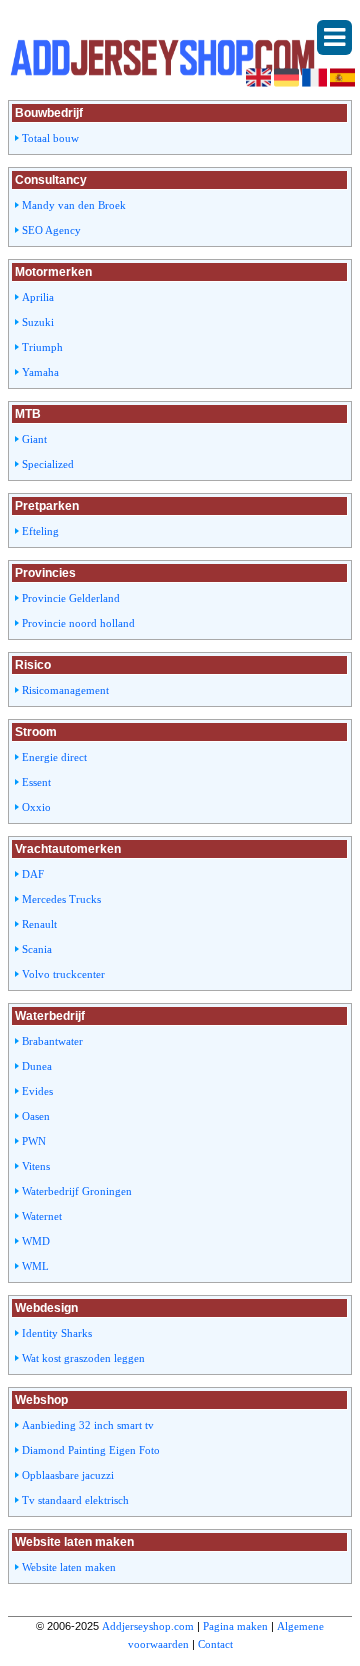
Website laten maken (69, 1567)
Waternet (42, 1216)
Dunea (37, 1066)
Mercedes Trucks (61, 899)
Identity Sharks (57, 1333)
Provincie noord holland (78, 623)
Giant (34, 439)
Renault (39, 924)
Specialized (48, 464)
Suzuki (38, 322)
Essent (36, 782)
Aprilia (38, 297)
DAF (33, 874)
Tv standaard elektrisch (75, 1500)
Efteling (40, 531)
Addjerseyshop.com (148, 1626)
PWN (34, 1141)
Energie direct (54, 757)
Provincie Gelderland (71, 598)
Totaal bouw (50, 138)
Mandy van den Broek (74, 205)
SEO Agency (51, 230)
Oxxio (36, 807)
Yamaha (40, 372)
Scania (37, 949)
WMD (36, 1241)
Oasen (36, 1116)
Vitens (36, 1166)
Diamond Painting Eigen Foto (91, 1450)
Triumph (42, 347)
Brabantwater (52, 1041)
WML (35, 1266)
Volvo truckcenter (63, 974)
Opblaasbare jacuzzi (68, 1475)
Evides (37, 1091)
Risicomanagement (65, 690)
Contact (215, 1644)
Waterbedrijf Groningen (77, 1191)
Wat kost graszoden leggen (83, 1358)
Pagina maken (235, 1626)
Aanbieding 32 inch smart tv (88, 1425)
